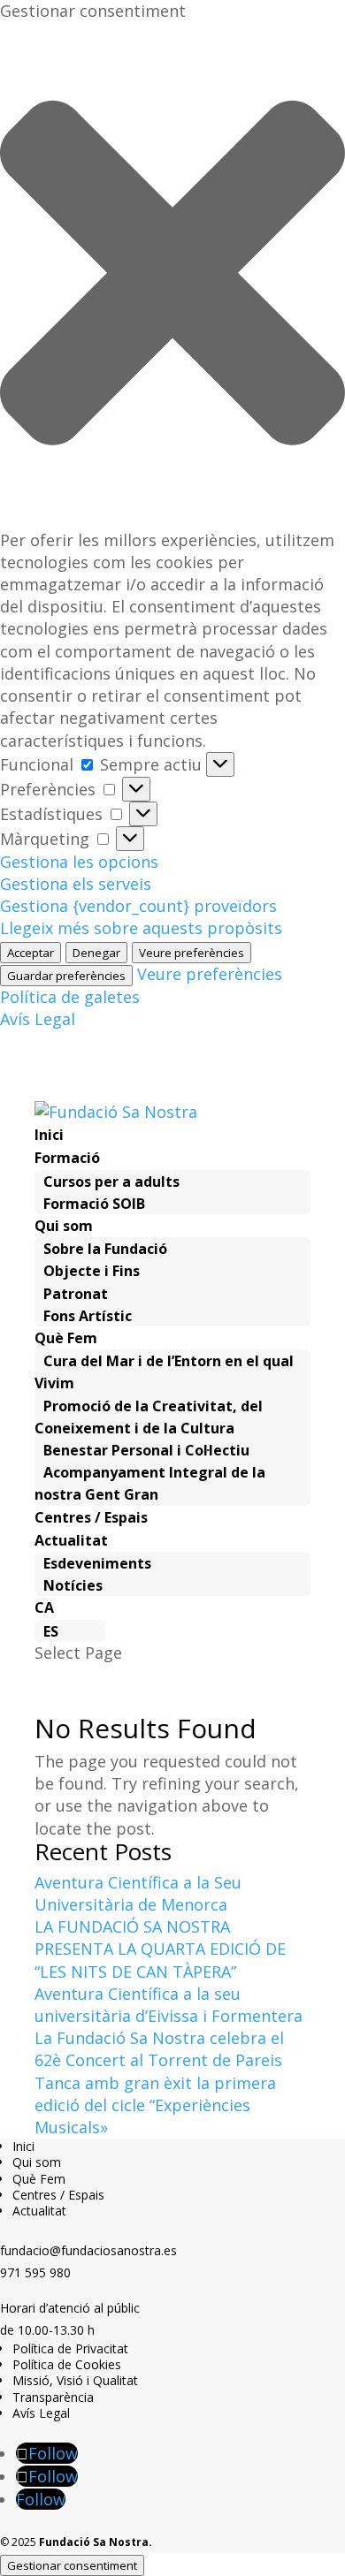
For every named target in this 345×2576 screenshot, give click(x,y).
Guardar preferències (66, 976)
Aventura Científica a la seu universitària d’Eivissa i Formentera (169, 2005)
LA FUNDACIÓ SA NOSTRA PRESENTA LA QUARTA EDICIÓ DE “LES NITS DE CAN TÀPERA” (160, 1949)
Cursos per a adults (111, 1182)
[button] (172, 275)
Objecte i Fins (92, 1271)
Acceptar (31, 953)
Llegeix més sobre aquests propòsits (141, 928)
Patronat (76, 1294)
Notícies (73, 1585)
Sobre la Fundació (105, 1249)
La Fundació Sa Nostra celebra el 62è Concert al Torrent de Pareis (159, 2049)
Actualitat (71, 1540)
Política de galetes (70, 997)
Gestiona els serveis (76, 884)
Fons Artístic (88, 1316)
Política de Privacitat (70, 2348)
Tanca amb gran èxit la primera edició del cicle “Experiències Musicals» (155, 2105)
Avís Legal (38, 1019)
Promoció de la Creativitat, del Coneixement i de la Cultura (149, 1417)
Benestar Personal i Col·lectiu (146, 1450)
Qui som (64, 1226)
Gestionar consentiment (72, 2565)
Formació (67, 1158)
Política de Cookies (67, 2364)
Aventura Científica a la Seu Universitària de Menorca (138, 1893)
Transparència (53, 2397)
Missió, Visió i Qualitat (75, 2380)
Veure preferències (192, 953)
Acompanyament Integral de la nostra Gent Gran (150, 1483)
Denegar (96, 953)
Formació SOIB (94, 1204)
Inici (49, 1135)
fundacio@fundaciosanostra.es (88, 2250)
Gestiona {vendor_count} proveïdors (138, 906)
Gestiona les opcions (79, 862)
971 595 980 (35, 2272)
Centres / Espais (91, 1517)
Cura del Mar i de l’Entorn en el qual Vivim (164, 1372)
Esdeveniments (97, 1563)
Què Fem (66, 1338)
